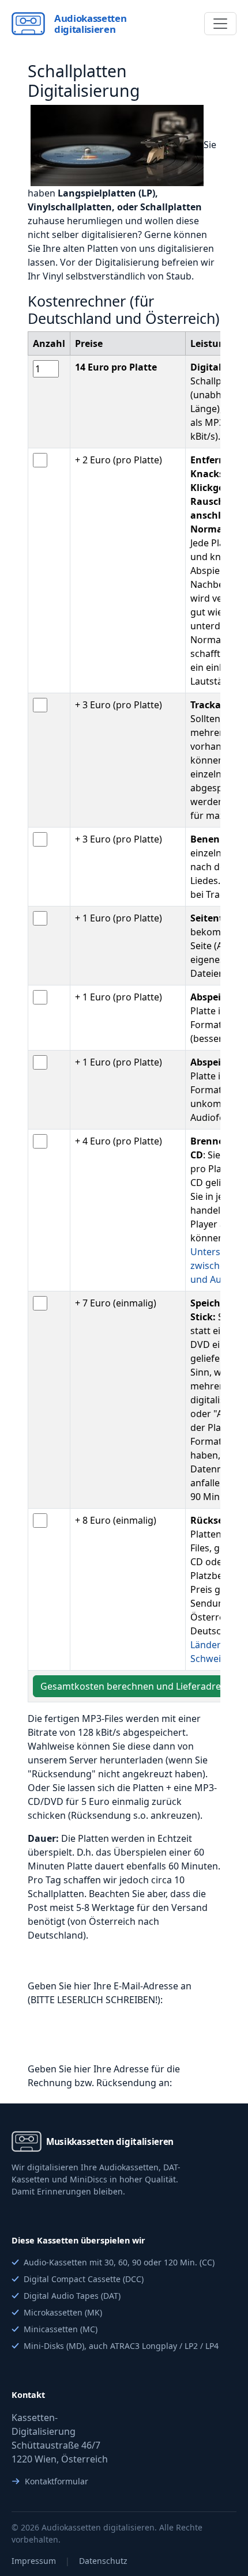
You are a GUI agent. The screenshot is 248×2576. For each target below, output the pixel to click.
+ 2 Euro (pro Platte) (119, 460)
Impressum (34, 2561)
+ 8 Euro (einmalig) (116, 1520)
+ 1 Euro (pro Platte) (119, 918)
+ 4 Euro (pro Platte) (119, 1141)
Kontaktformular (57, 2481)
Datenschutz (103, 2561)
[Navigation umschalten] (220, 24)
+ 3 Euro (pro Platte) (119, 705)
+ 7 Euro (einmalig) (116, 1303)
